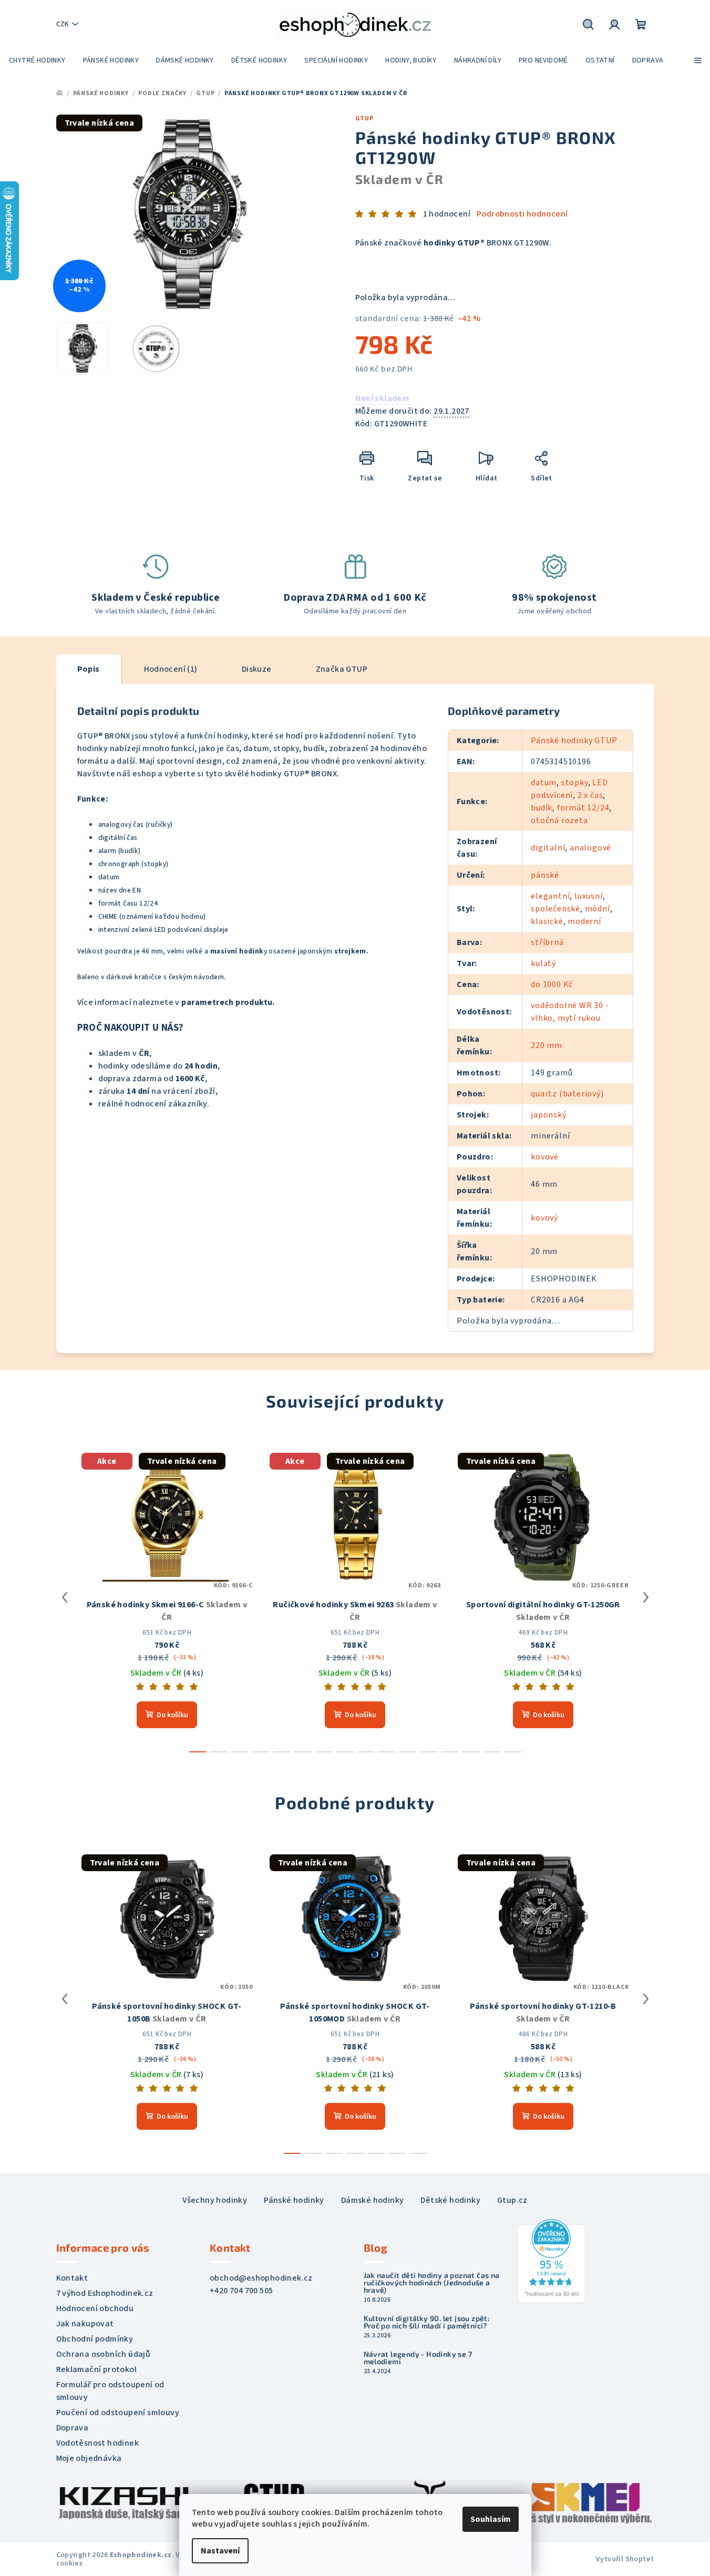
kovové (545, 1157)
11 (429, 1752)
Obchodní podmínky (95, 2339)
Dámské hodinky (373, 2200)
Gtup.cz (512, 2200)
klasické (547, 921)
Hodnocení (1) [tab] (171, 669)
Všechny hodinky (215, 2200)
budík (542, 808)
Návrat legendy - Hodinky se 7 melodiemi (418, 2358)
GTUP (364, 119)
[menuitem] (37, 60)
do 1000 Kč (552, 984)
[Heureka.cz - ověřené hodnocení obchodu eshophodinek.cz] (551, 2261)
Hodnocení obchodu (95, 2308)
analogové (590, 848)
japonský (548, 1115)
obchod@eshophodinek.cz (261, 2278)
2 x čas (590, 795)
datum (544, 783)
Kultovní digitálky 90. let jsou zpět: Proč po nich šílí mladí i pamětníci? (427, 2322)
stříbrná (547, 942)
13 (471, 1752)
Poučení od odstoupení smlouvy (118, 2413)
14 (492, 1752)
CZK (63, 24)
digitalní (548, 848)
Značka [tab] (342, 669)
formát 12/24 (583, 808)
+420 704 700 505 (241, 2291)
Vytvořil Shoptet (625, 2559)
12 (450, 1752)
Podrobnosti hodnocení (522, 214)
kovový (544, 1218)
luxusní (589, 896)
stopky (575, 783)
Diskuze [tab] (257, 669)
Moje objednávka (89, 2458)
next (646, 1597)
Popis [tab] (89, 669)
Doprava (73, 2428)
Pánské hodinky (294, 2200)
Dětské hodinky (450, 2200)
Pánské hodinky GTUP (574, 741)
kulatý (543, 963)
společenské (555, 909)
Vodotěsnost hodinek (98, 2443)
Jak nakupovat (85, 2324)
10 (408, 1752)
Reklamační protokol (97, 2369)
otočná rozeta (559, 820)
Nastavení (220, 2551)
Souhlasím (491, 2519)
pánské (545, 875)
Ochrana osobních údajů (104, 2354)
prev (65, 1597)
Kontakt (72, 2278)
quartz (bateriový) (567, 1094)
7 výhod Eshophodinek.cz (105, 2293)
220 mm (547, 1045)
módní (598, 909)
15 (513, 1752)
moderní (584, 921)
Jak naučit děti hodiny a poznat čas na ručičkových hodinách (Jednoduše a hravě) (432, 2283)
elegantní (550, 896)
